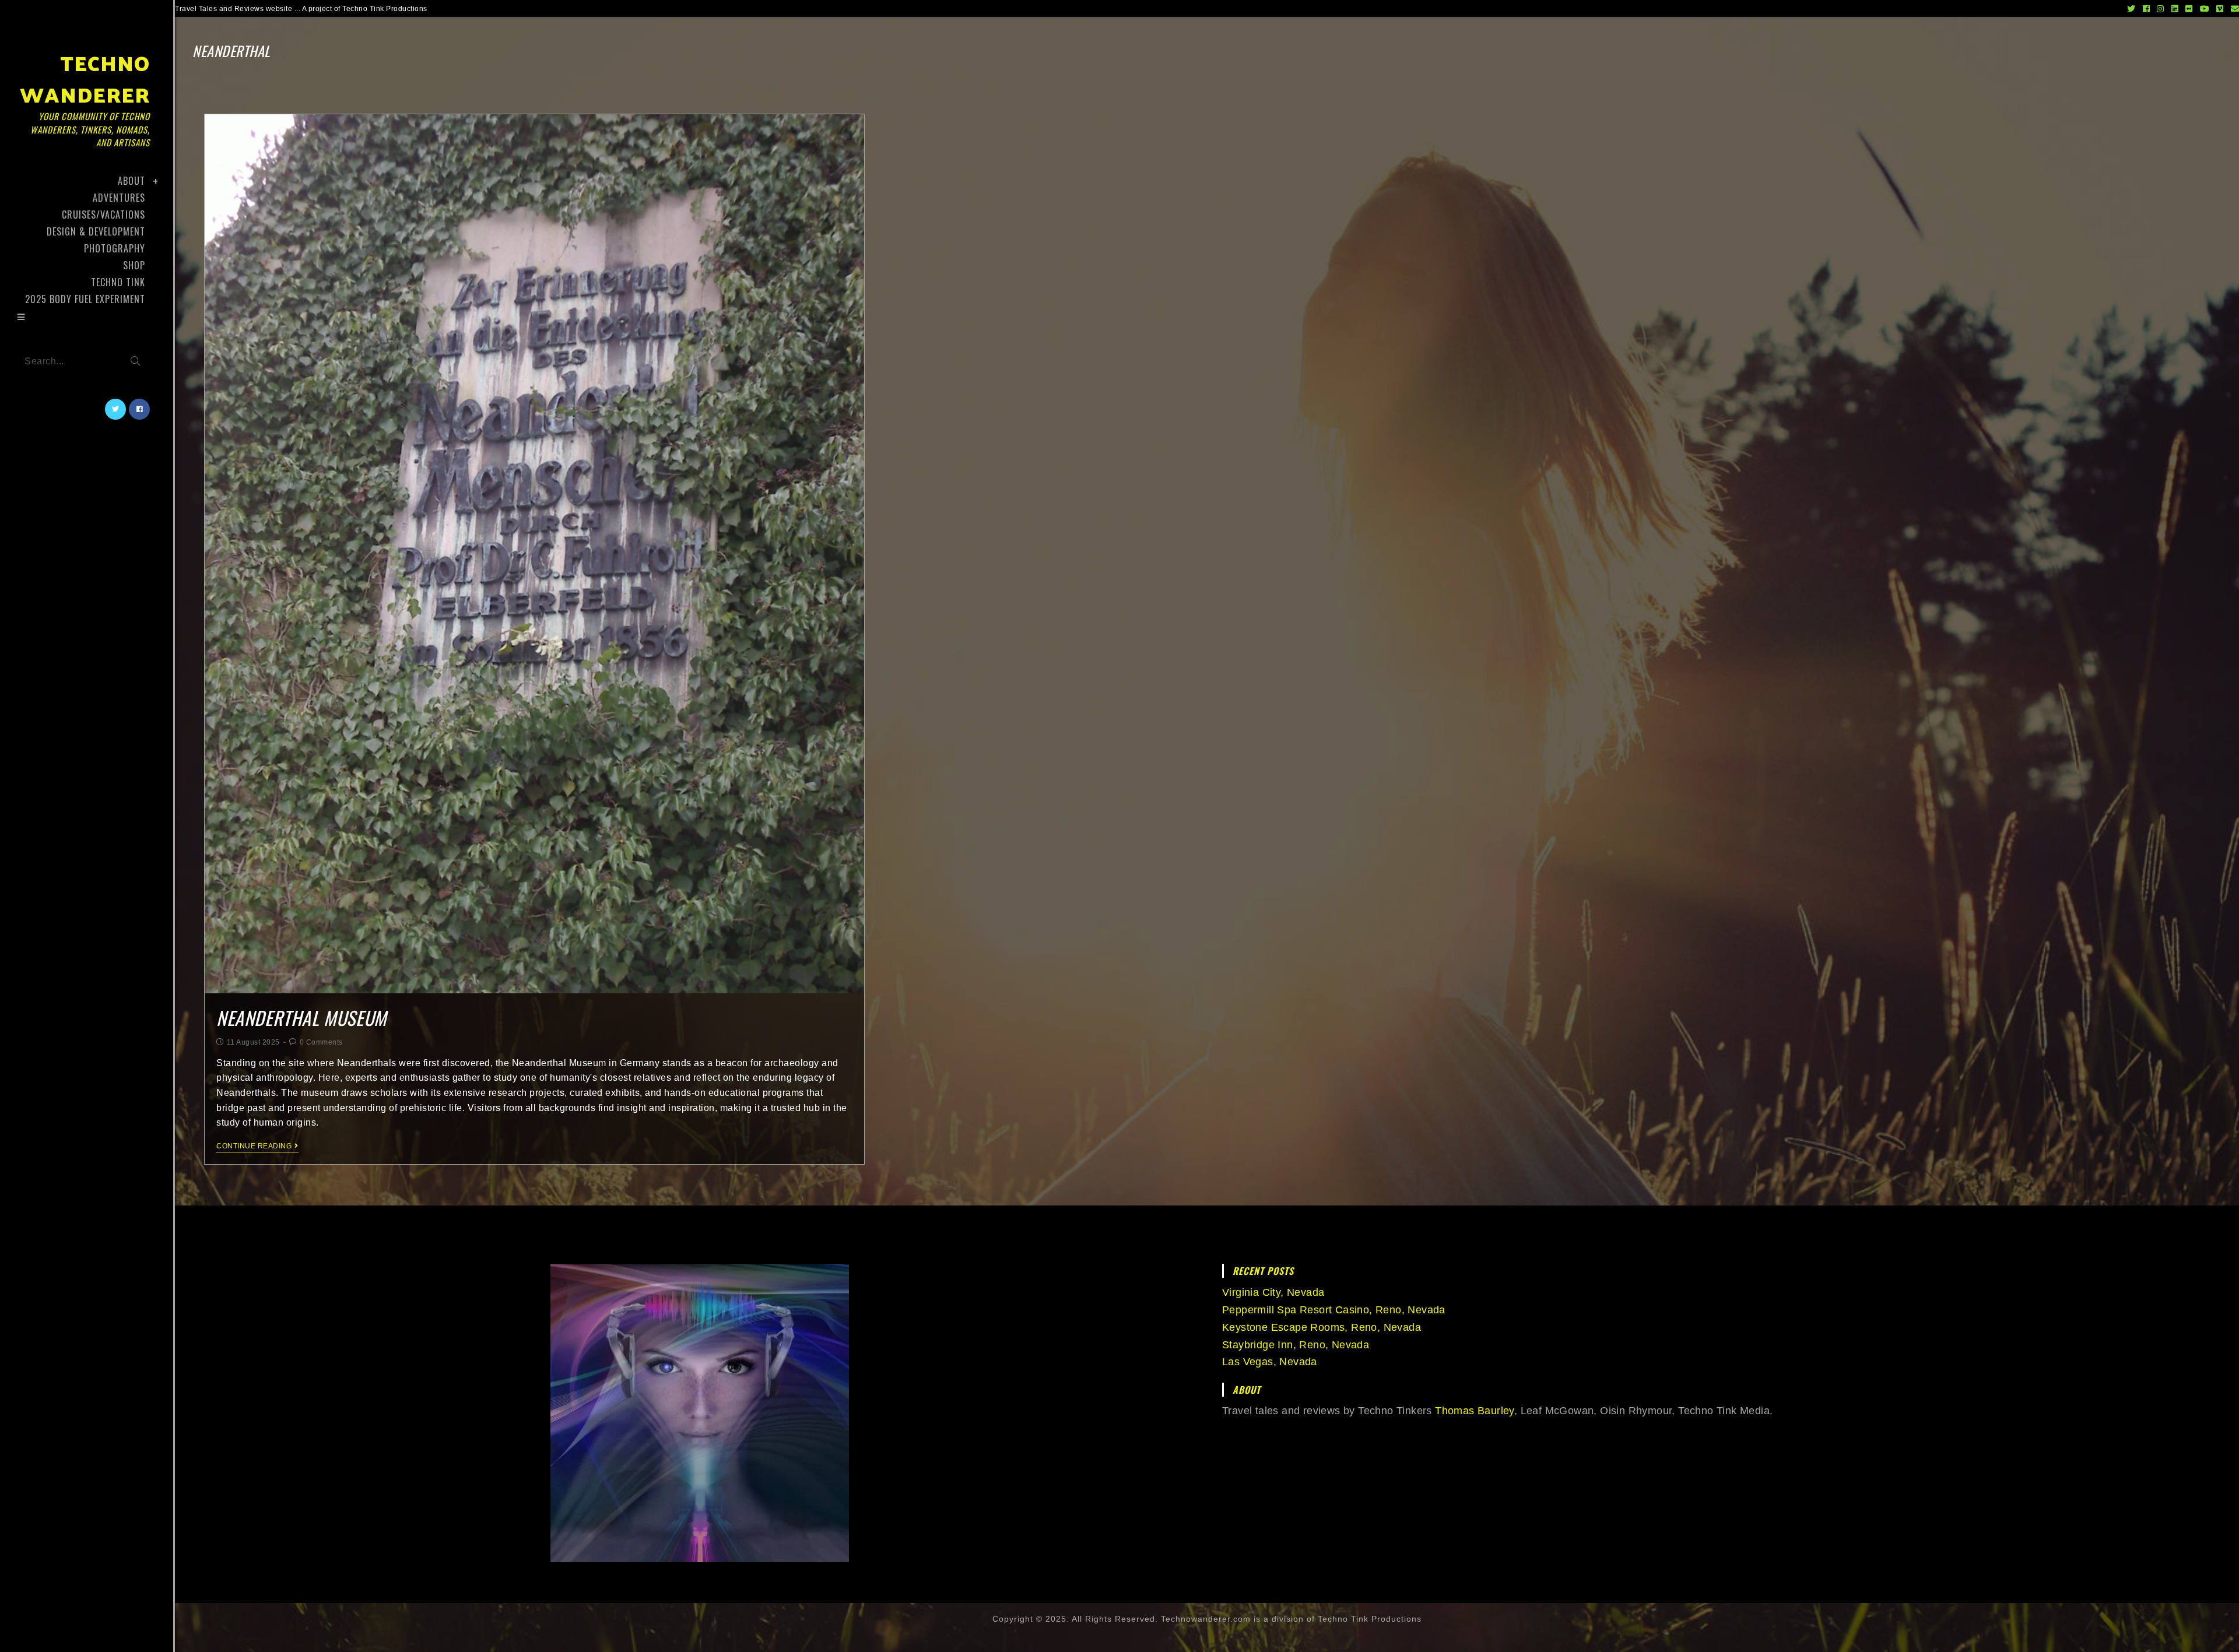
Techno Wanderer (85, 96)
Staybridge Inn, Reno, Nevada (1296, 1345)
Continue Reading (254, 1146)
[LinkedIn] (2175, 9)
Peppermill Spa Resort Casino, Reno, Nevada (1334, 1310)
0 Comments (321, 1042)
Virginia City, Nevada (1273, 1292)
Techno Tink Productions (1370, 1619)
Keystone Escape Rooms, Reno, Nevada (1322, 1327)
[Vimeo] (2220, 9)
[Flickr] (2189, 9)
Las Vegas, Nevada (1270, 1362)
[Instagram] (2161, 9)
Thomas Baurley (1475, 1411)
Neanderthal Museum (301, 1017)
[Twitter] (2131, 9)
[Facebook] (2147, 9)
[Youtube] (2205, 9)
